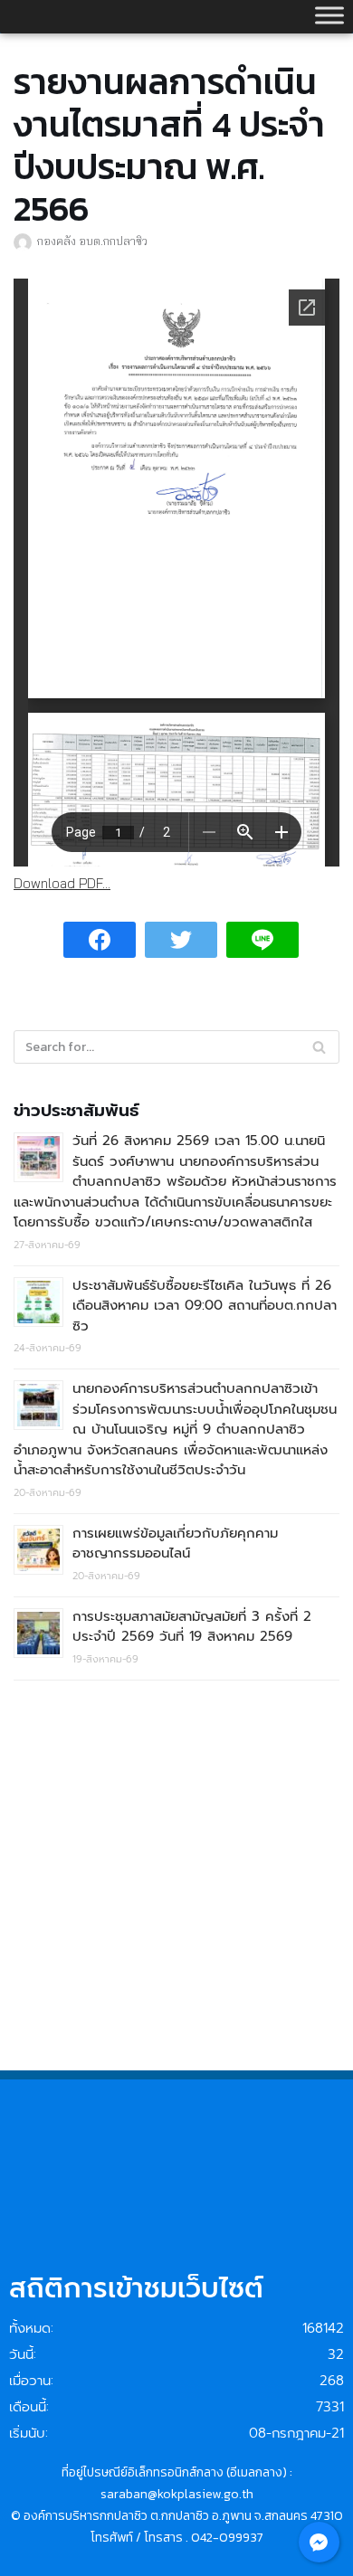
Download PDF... (62, 883)
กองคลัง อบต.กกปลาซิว (92, 241)
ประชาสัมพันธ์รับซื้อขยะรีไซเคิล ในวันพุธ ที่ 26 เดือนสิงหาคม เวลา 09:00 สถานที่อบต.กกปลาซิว (205, 1306)
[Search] (319, 1047)
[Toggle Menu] (329, 15)
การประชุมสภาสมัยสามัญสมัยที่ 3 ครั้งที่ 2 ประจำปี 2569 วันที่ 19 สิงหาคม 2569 (192, 1627)
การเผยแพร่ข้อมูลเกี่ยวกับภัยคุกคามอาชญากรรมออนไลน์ (175, 1544)
